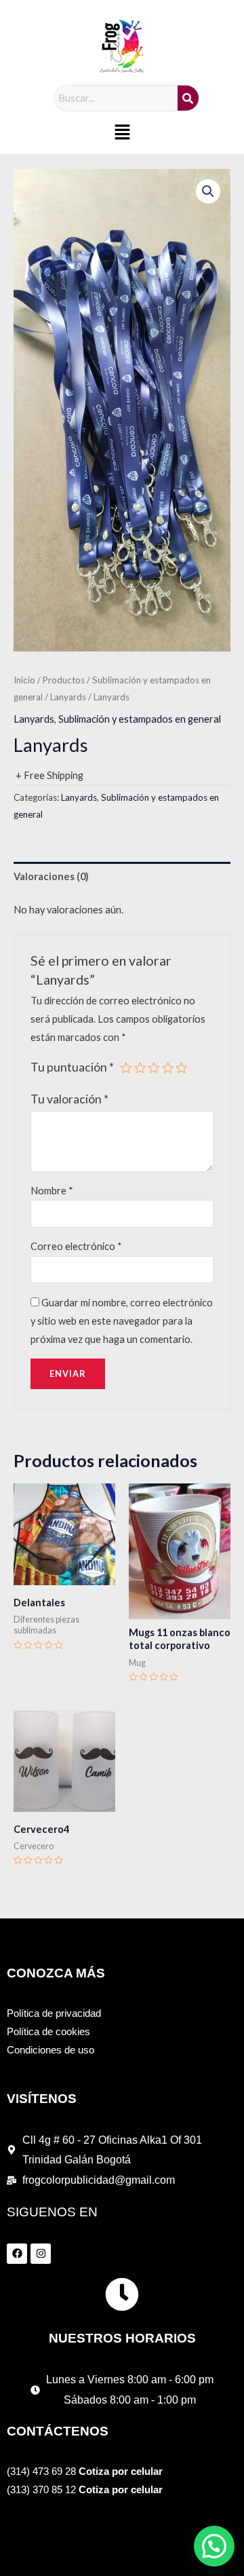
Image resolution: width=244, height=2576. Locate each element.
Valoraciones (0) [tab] (51, 876)
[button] (122, 133)
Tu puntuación (72, 1067)
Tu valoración (69, 1099)
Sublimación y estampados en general (140, 719)
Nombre (52, 1191)
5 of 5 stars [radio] (182, 1068)
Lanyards (68, 697)
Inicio (24, 680)
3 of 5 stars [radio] (154, 1068)
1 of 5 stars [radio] (126, 1068)
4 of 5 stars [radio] (168, 1068)
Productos (64, 680)
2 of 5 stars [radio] (140, 1068)
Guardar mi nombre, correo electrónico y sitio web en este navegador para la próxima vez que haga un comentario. (122, 1321)
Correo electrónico (76, 1246)
